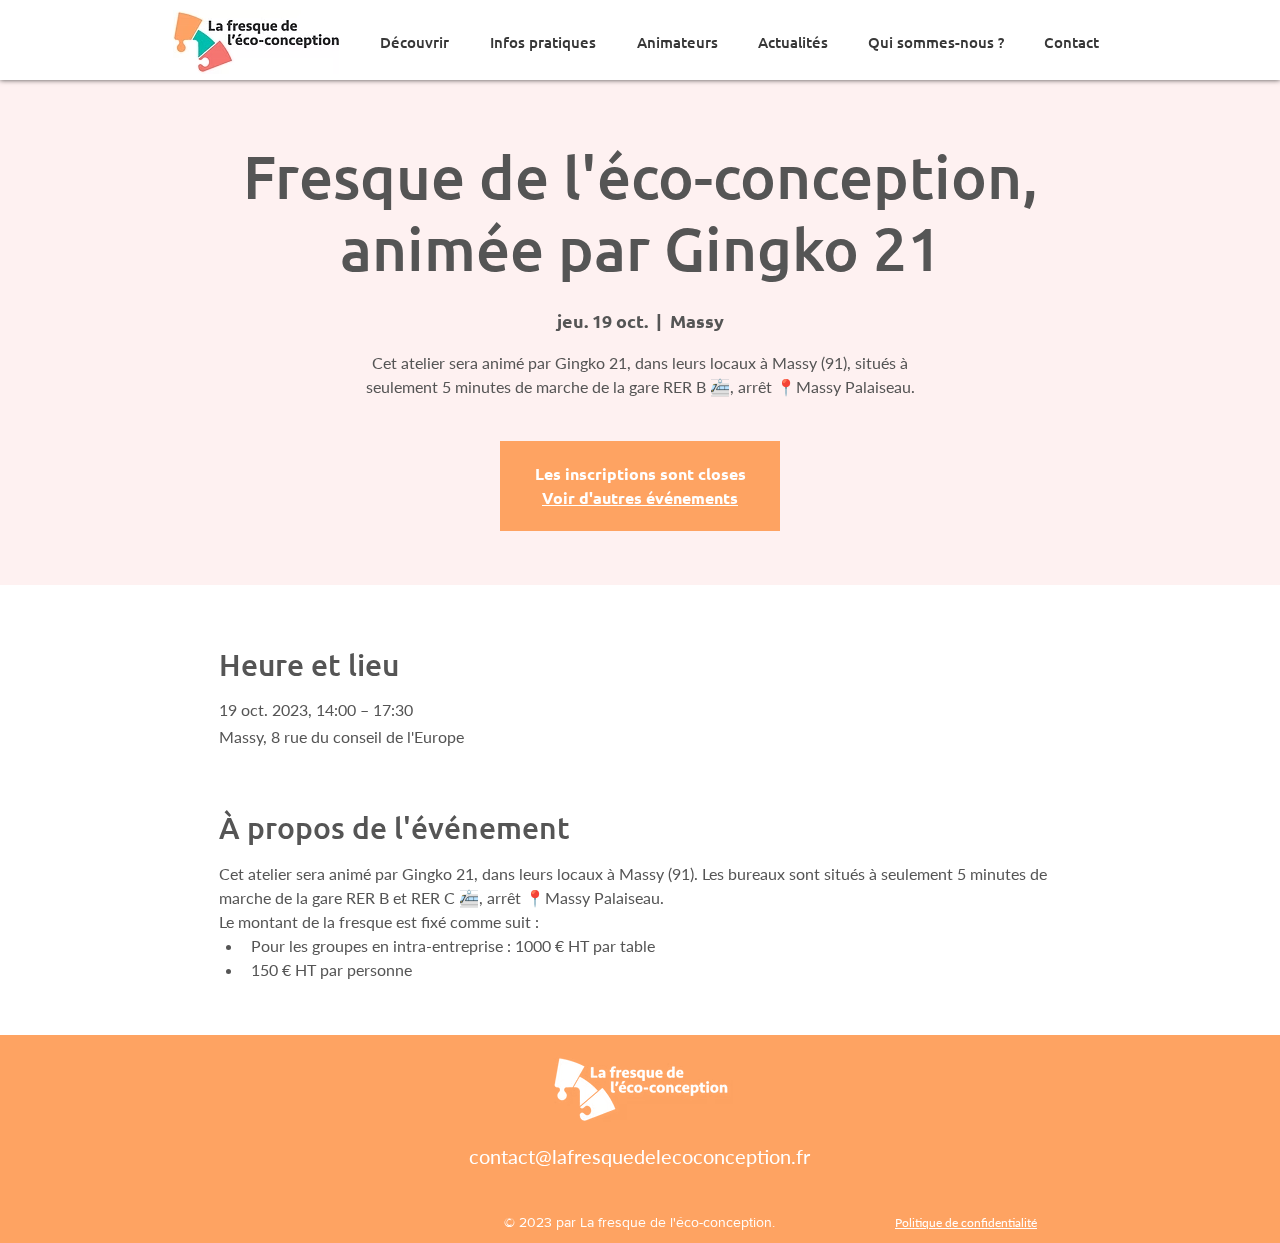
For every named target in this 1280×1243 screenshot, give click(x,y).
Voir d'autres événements (640, 497)
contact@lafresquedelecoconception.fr (639, 1156)
